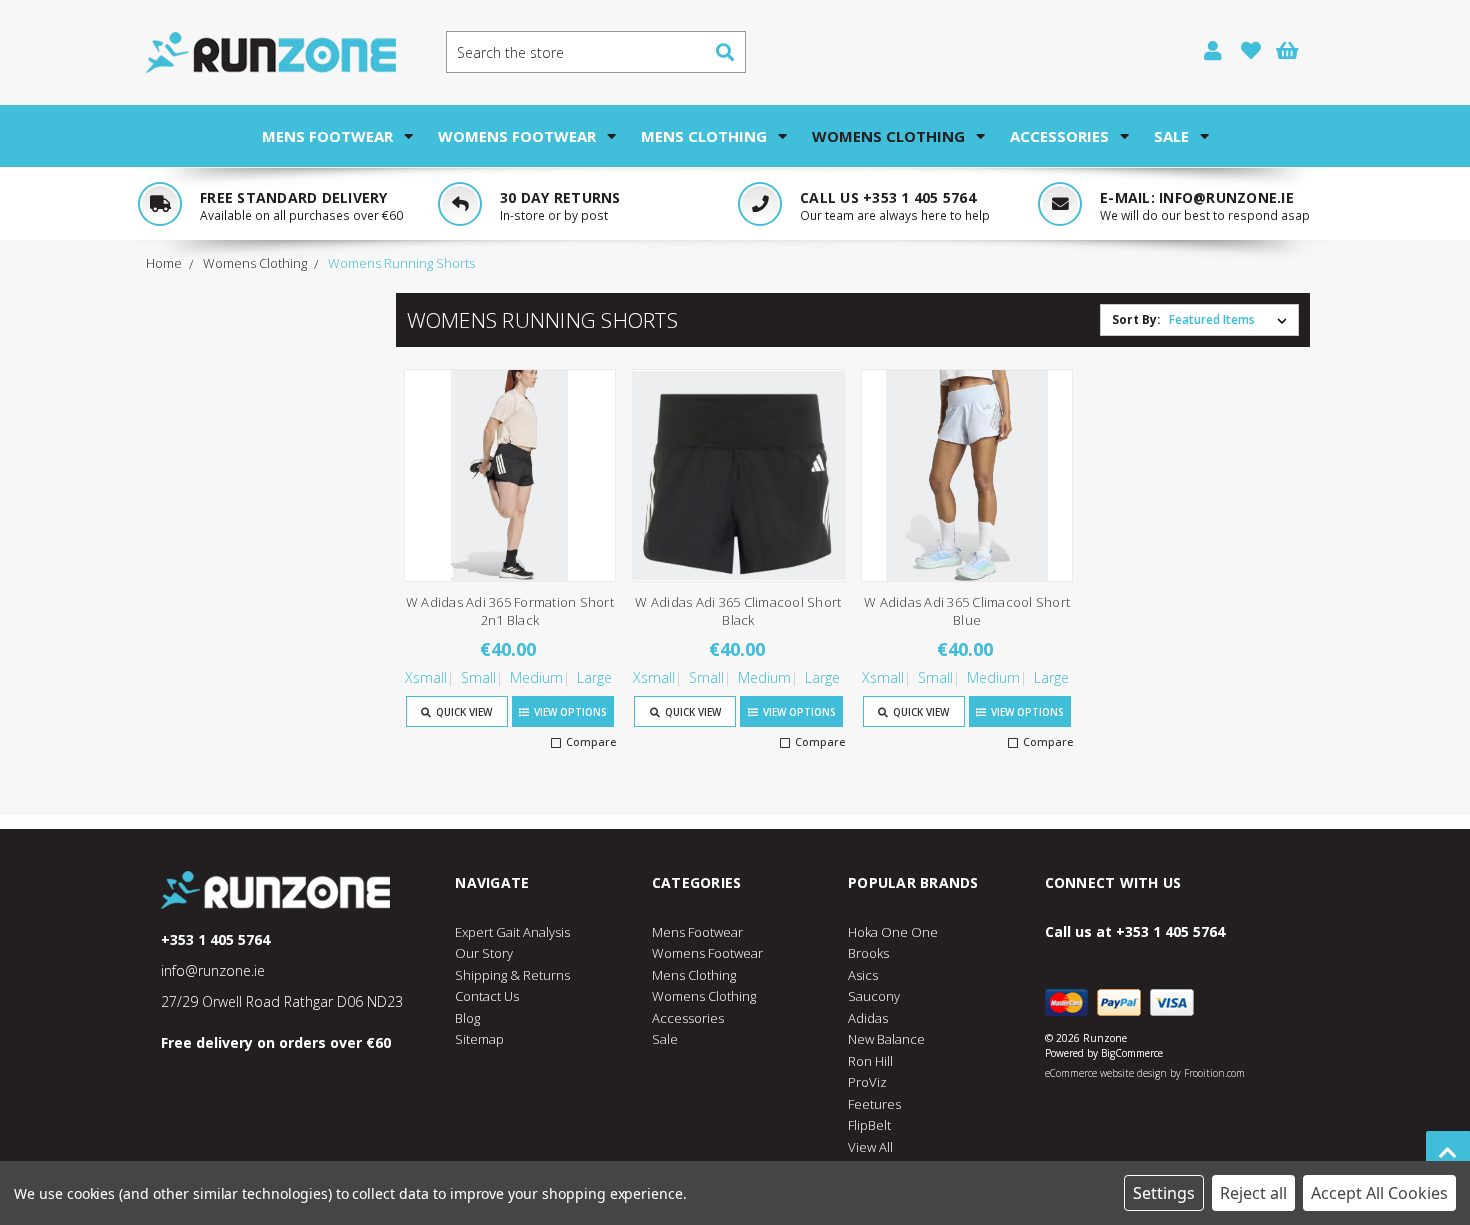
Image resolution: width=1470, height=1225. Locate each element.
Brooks (868, 953)
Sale (1171, 136)
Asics (863, 975)
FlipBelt (869, 1125)
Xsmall (426, 677)
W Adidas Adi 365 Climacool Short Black (738, 611)
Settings (1164, 1193)
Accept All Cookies (1379, 1193)
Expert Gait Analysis (512, 932)
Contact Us (487, 996)
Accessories (1059, 136)
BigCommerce (1132, 1053)
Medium (536, 677)
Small (478, 677)
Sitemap (479, 1039)
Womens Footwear (517, 136)
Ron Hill (870, 1061)
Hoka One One (893, 932)
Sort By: (1136, 319)
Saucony (874, 996)
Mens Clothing (704, 136)
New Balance (886, 1039)
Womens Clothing (888, 136)
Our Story (484, 953)
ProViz (867, 1082)
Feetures (874, 1104)
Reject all (1253, 1193)
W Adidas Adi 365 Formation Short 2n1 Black (510, 611)
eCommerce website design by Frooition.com (1145, 1073)
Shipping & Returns (512, 975)
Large (594, 677)
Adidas (868, 1018)
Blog (467, 1018)
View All (870, 1147)
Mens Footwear (327, 136)
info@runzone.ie (1226, 197)
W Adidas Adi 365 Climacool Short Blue (967, 611)
